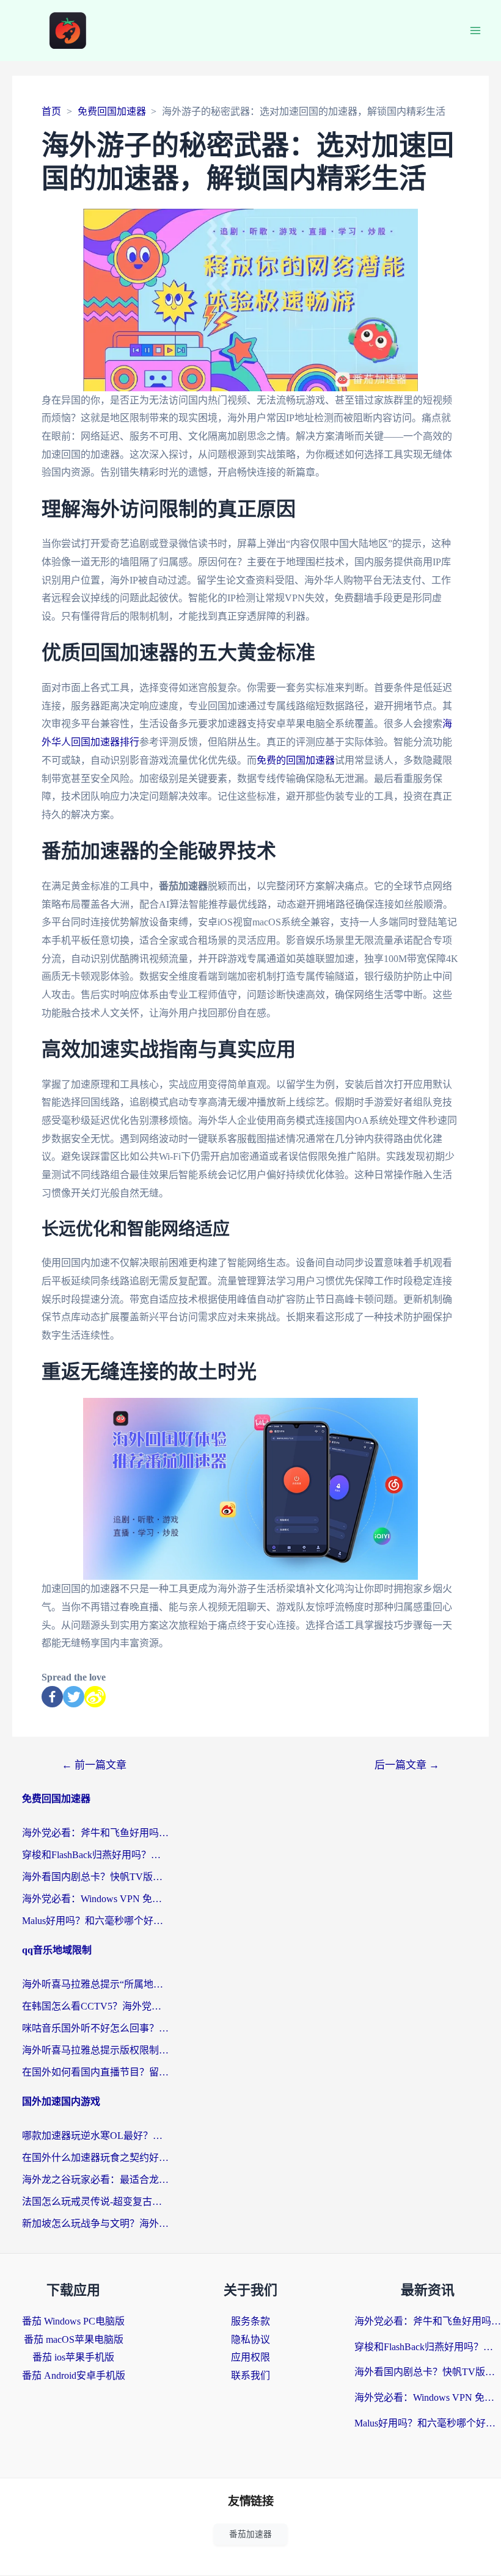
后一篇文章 (407, 1765)
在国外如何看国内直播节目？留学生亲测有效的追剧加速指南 (95, 2072)
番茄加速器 (250, 2534)
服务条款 (250, 2321)
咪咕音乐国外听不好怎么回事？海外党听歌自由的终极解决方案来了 (95, 2028)
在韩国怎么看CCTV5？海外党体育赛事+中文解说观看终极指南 (95, 2006)
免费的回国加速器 (296, 760)
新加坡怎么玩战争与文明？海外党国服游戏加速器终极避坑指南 (95, 2223)
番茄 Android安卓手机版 (74, 2375)
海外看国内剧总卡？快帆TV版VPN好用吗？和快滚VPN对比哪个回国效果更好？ (95, 1877)
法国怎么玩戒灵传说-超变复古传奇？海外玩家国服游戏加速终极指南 (95, 2202)
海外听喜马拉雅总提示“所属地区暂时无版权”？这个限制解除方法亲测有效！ (95, 1984)
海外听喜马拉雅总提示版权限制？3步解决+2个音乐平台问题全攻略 (95, 2050)
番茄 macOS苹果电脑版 (74, 2339)
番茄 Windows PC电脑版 (73, 2321)
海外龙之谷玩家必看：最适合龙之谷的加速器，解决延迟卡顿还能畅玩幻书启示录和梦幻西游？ (95, 2180)
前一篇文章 (94, 1765)
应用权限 (250, 2357)
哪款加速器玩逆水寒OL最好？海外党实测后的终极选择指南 (95, 2136)
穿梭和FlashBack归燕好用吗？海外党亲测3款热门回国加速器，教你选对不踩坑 (95, 1855)
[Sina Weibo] (95, 1697)
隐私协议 (250, 2339)
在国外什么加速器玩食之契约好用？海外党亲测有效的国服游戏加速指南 (95, 2158)
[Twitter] (74, 1697)
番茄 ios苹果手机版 (73, 2357)
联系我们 (250, 2375)
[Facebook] (52, 1697)
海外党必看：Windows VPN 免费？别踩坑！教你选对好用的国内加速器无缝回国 (95, 1899)
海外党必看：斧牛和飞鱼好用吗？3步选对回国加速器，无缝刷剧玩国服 (95, 1833)
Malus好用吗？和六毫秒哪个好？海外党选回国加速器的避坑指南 (95, 1921)
